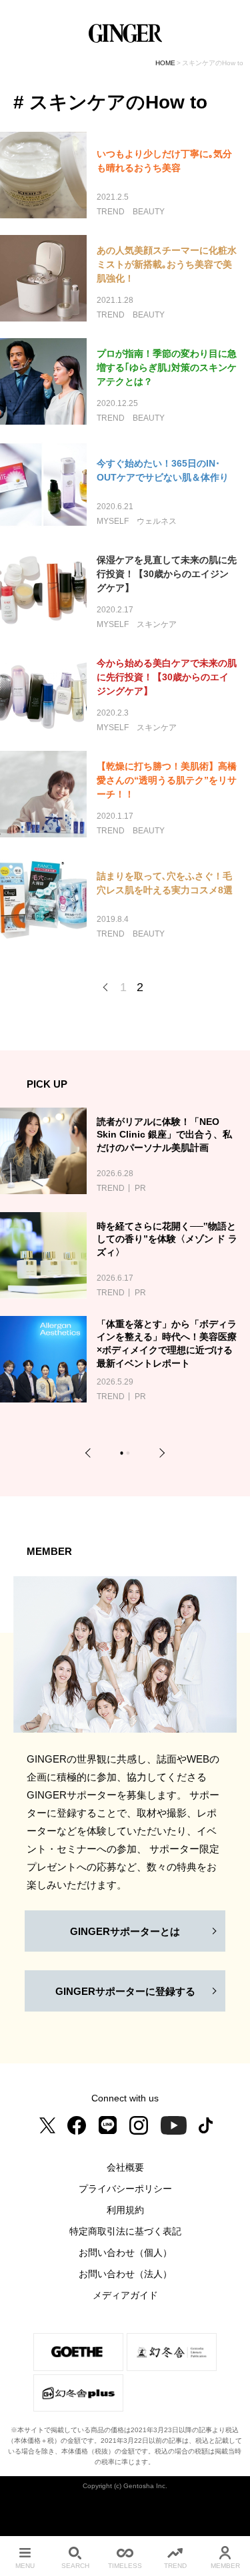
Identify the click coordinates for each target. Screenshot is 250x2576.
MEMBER (225, 2566)
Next (160, 1453)
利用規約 (125, 2210)
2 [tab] (130, 1455)
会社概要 (125, 2167)
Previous (90, 1453)
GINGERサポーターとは (125, 1931)
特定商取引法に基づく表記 (125, 2231)
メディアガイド (125, 2295)
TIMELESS (125, 2566)
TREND (175, 2566)
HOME (165, 63)
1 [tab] (124, 1455)
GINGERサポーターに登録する (125, 1991)
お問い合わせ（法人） (125, 2274)
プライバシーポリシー (125, 2189)
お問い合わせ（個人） (125, 2253)
